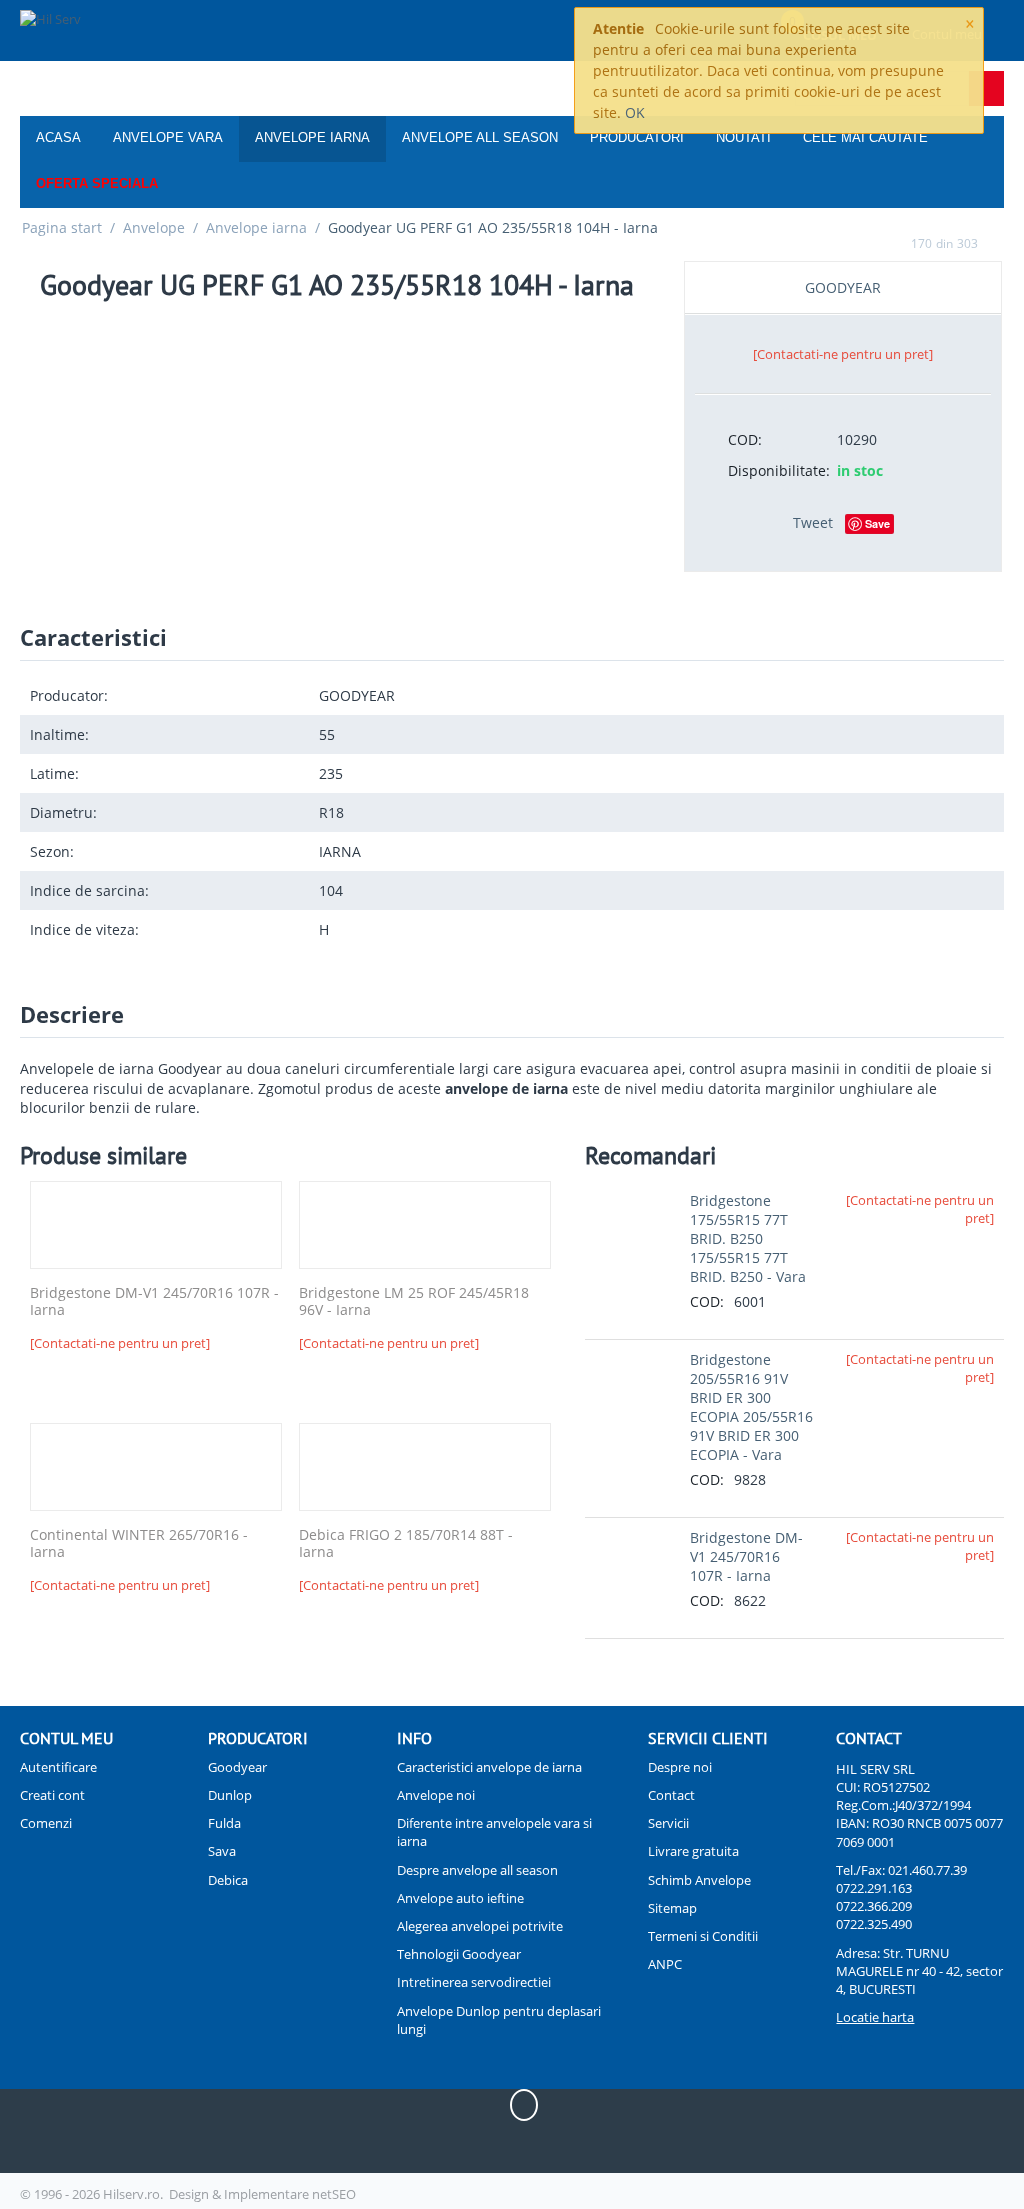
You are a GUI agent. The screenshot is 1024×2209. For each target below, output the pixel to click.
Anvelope (154, 227)
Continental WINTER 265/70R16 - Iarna (139, 1544)
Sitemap (672, 1908)
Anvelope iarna (312, 137)
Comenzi (46, 1823)
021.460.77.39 (927, 1870)
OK (635, 112)
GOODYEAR (843, 287)
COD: (745, 439)
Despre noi (680, 1767)
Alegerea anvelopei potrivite (480, 1926)
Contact (671, 1795)
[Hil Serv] (103, 32)
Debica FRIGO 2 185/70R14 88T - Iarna (406, 1544)
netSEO (334, 2194)
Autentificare (58, 1767)
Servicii (668, 1823)
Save (877, 523)
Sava (222, 1851)
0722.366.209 (874, 1906)
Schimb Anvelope (699, 1880)
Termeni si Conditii (703, 1936)
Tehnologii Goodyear (459, 1954)
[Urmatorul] (997, 243)
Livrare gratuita (693, 1851)
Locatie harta (875, 2017)
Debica (228, 1880)
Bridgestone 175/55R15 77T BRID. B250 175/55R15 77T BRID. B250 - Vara (748, 1238)
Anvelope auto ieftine (460, 1898)
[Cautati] (986, 88)
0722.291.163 (874, 1888)
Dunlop (230, 1795)
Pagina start (62, 227)
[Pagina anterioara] (892, 243)
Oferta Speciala (97, 183)
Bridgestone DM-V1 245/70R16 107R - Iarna (154, 1302)
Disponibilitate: (775, 470)
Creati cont (52, 1795)
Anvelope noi (436, 1795)
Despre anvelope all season (477, 1870)
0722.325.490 (874, 1924)
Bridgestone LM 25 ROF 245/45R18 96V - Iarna (414, 1302)
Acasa (58, 137)
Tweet (813, 522)
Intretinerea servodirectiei (474, 1982)
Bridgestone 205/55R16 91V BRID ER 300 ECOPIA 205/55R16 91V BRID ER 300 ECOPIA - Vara (751, 1407)
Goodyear (237, 1767)
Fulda (224, 1823)
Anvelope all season (480, 137)
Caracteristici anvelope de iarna (489, 1767)
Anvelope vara (168, 137)
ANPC (665, 1964)
